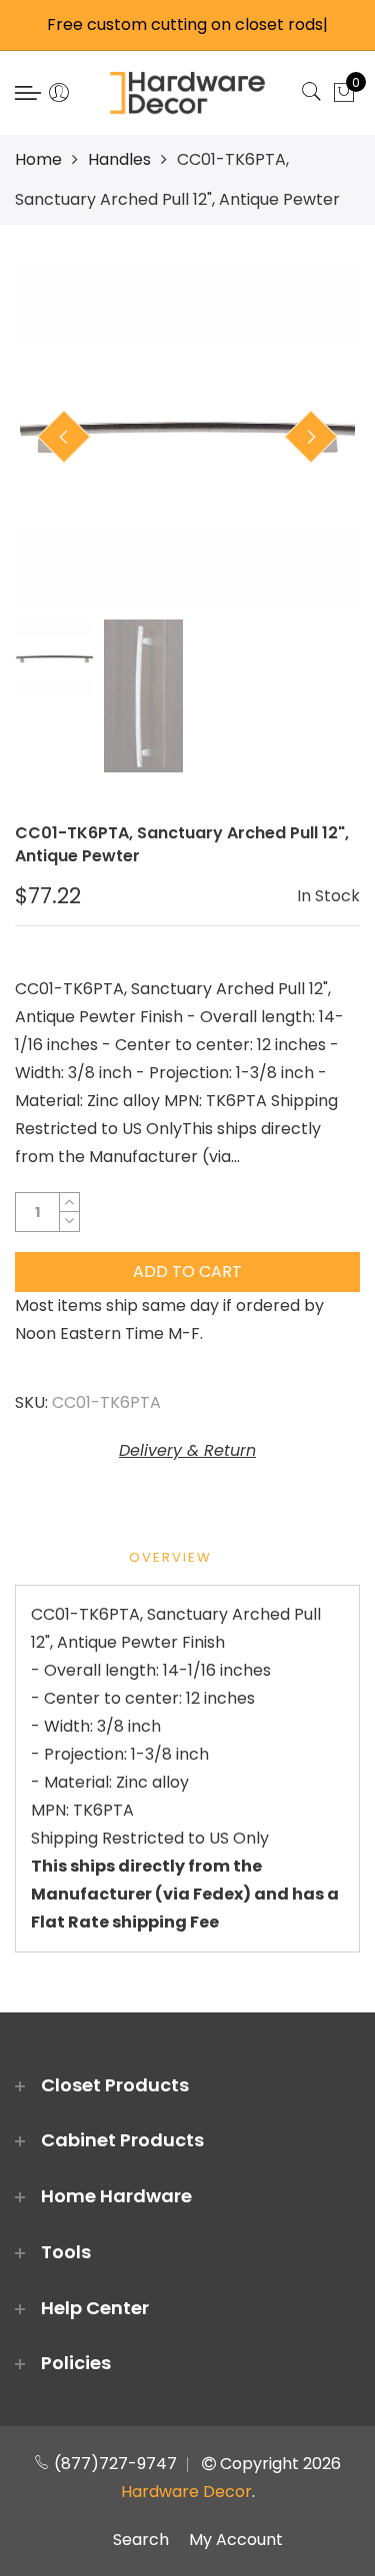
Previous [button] (64, 437)
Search (141, 2540)
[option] (187, 437)
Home (38, 159)
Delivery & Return (187, 1450)
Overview (170, 1557)
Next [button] (311, 437)
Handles (119, 159)
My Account (236, 2540)
